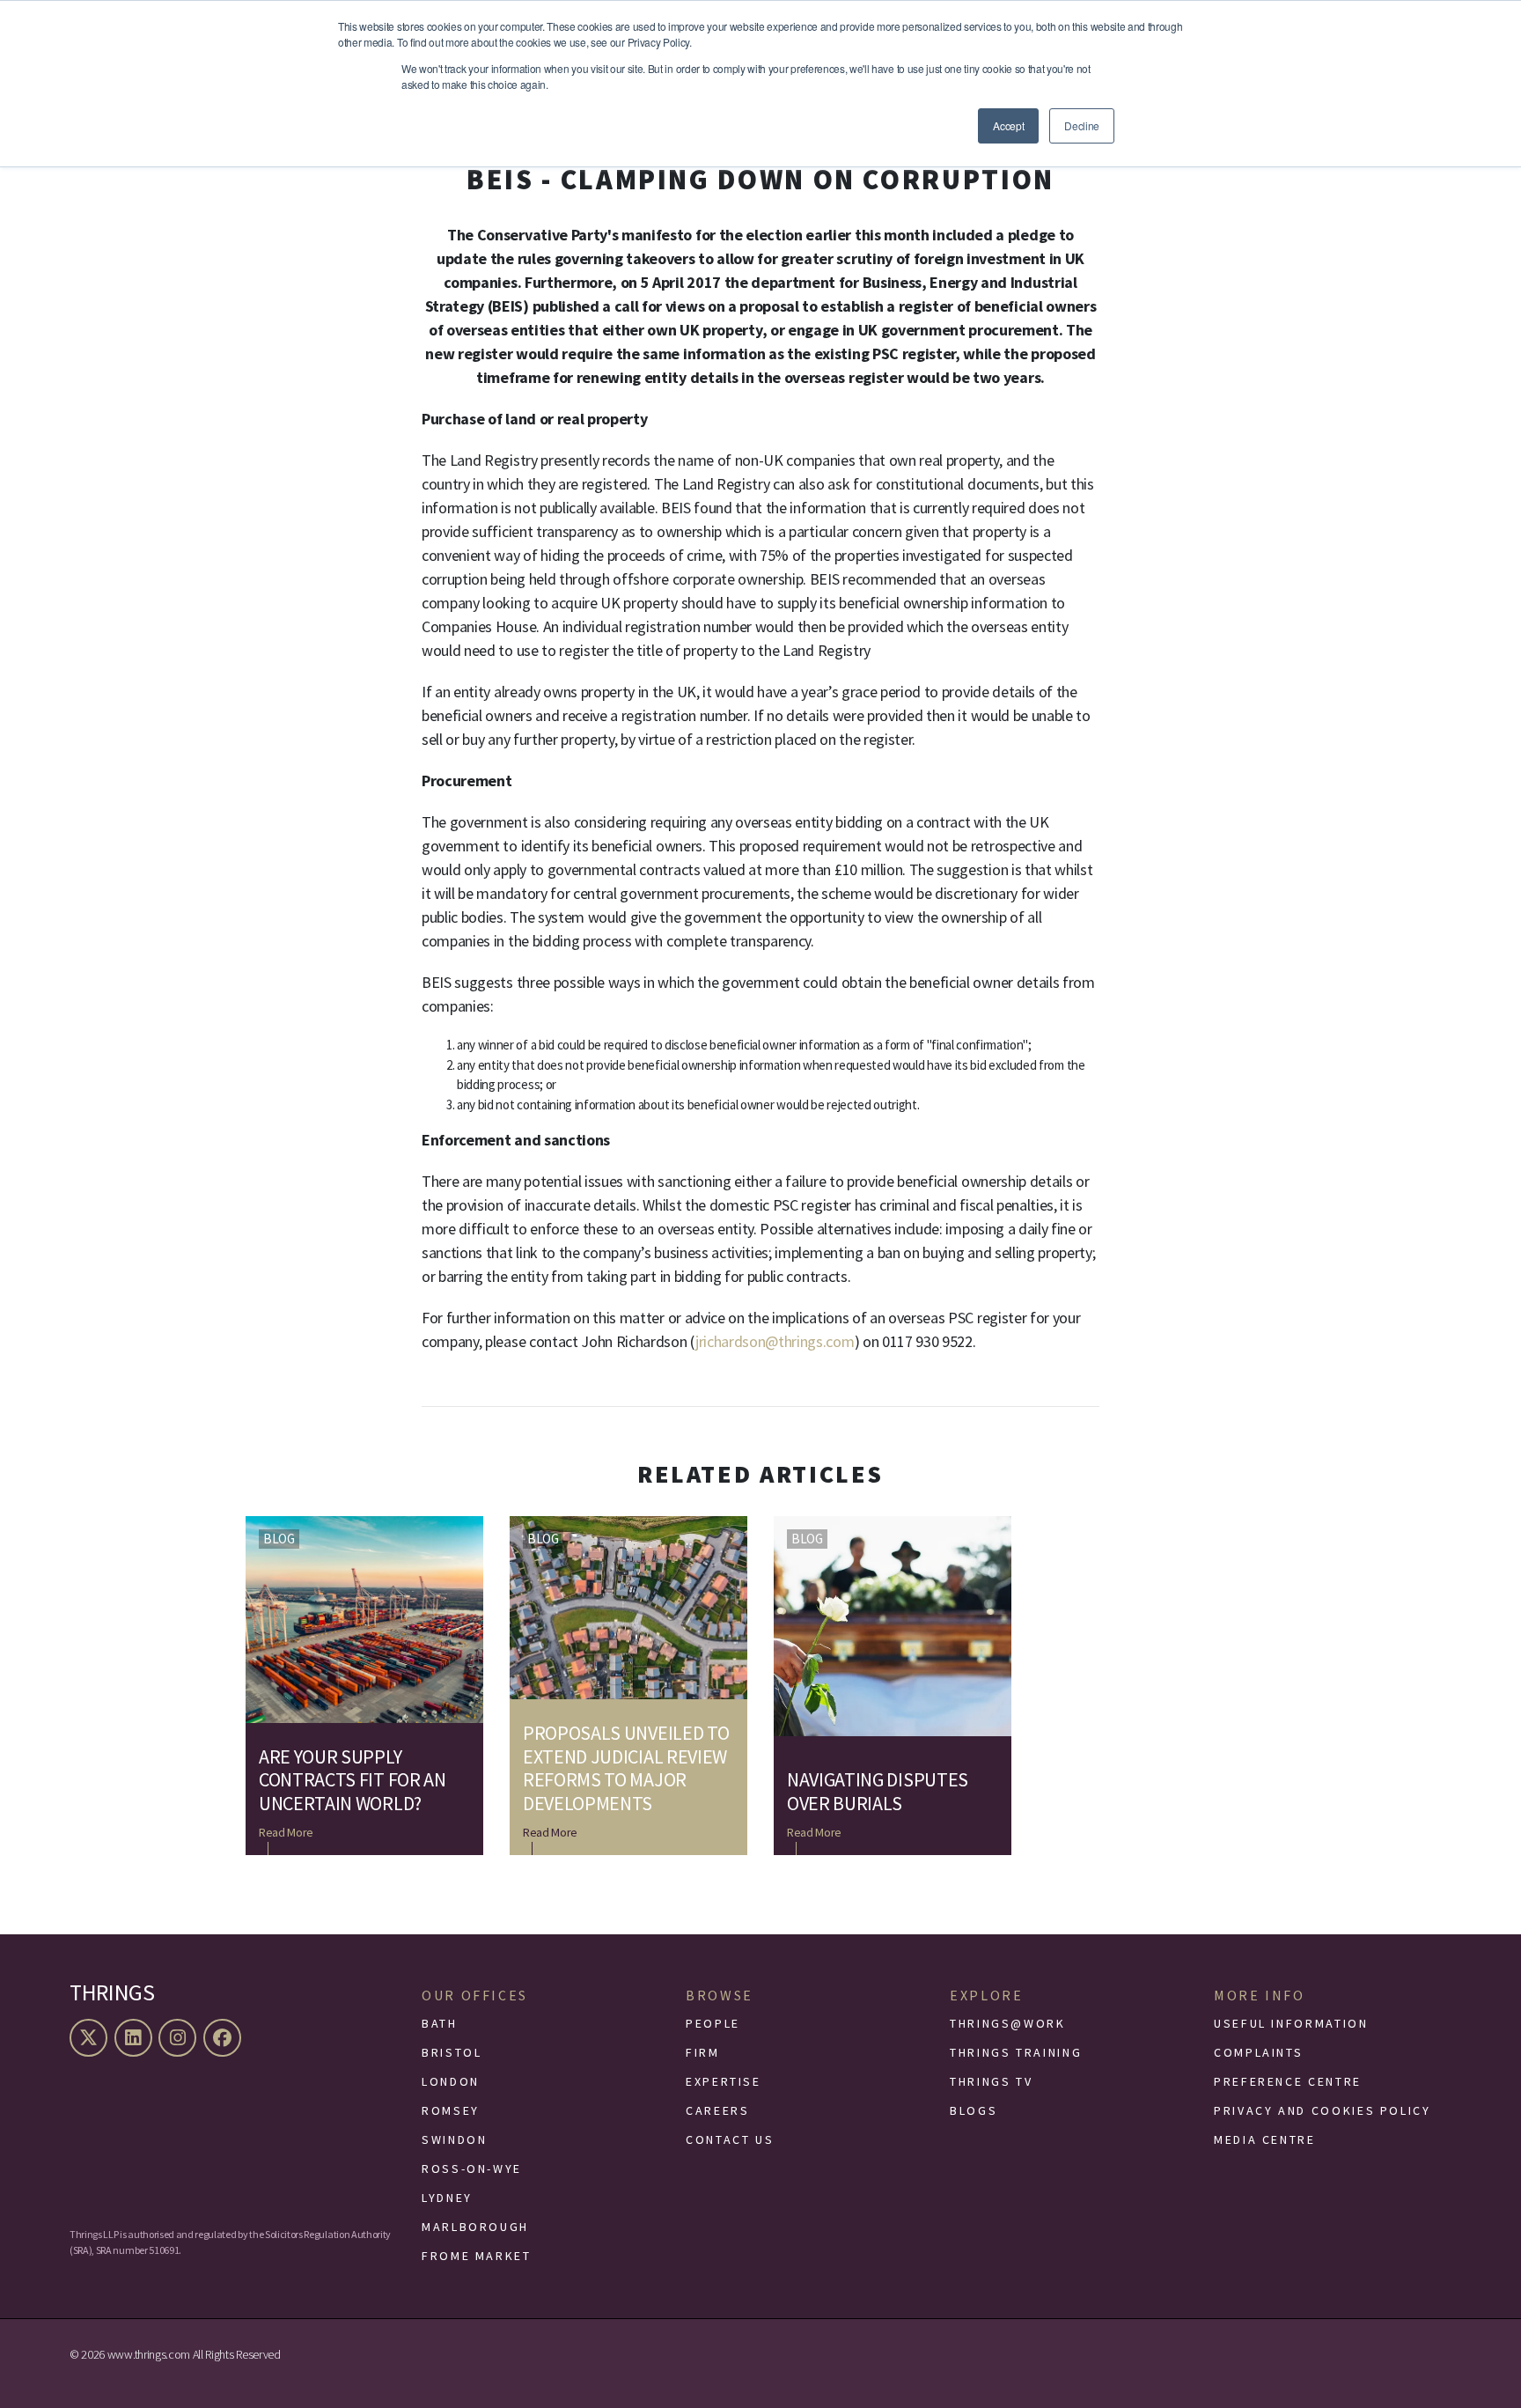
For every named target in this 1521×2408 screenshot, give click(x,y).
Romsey (451, 2110)
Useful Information (1291, 2023)
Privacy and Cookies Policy (1323, 2110)
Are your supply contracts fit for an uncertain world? (353, 1780)
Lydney (447, 2198)
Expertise (724, 2081)
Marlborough (475, 2227)
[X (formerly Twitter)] (91, 2038)
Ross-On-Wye (472, 2169)
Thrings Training (1016, 2052)
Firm (703, 2052)
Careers (717, 2110)
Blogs (974, 2110)
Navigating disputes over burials (878, 1791)
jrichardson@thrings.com (775, 1341)
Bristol (452, 2052)
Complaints (1258, 2052)
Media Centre (1265, 2139)
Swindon (454, 2139)
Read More (286, 1832)
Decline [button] (1082, 125)
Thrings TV (991, 2081)
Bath (440, 2023)
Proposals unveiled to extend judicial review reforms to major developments (626, 1768)
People (713, 2023)
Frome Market (477, 2256)
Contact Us (730, 2139)
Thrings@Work (1008, 2023)
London (451, 2081)
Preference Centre (1288, 2081)
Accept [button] (1008, 125)
